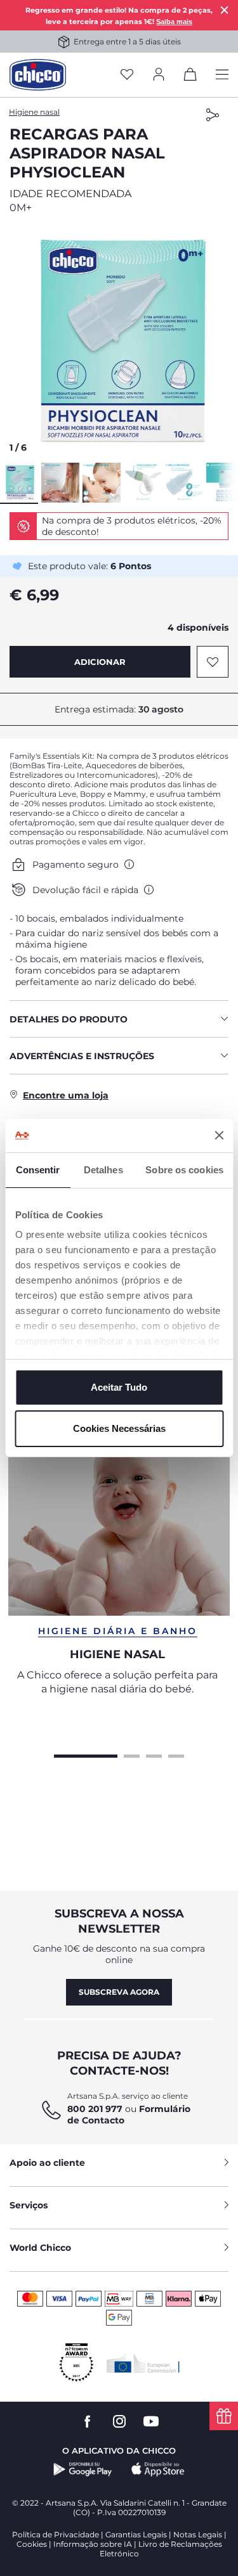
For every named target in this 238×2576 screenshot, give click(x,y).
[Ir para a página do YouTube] (151, 2422)
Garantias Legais (136, 2534)
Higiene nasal (34, 112)
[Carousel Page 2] (132, 1755)
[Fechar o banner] (219, 1135)
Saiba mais (174, 22)
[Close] (225, 10)
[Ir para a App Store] (158, 2470)
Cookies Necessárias (119, 1428)
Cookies (32, 2544)
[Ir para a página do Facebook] (88, 2422)
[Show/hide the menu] (222, 75)
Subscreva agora (119, 1992)
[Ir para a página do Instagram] (119, 2422)
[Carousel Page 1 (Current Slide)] (86, 1755)
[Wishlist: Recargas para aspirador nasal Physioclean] (213, 662)
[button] (119, 342)
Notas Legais (198, 2534)
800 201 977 (95, 2109)
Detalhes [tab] (103, 1170)
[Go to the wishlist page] (127, 75)
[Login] (159, 75)
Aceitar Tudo (119, 1387)
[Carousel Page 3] (154, 1755)
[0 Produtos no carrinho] (190, 77)
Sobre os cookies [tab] (184, 1170)
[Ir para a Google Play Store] (83, 2470)
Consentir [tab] (38, 1170)
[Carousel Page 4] (176, 1755)
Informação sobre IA (93, 2544)
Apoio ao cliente (47, 2163)
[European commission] (143, 2363)
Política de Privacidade (56, 2534)
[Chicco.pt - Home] (38, 75)
